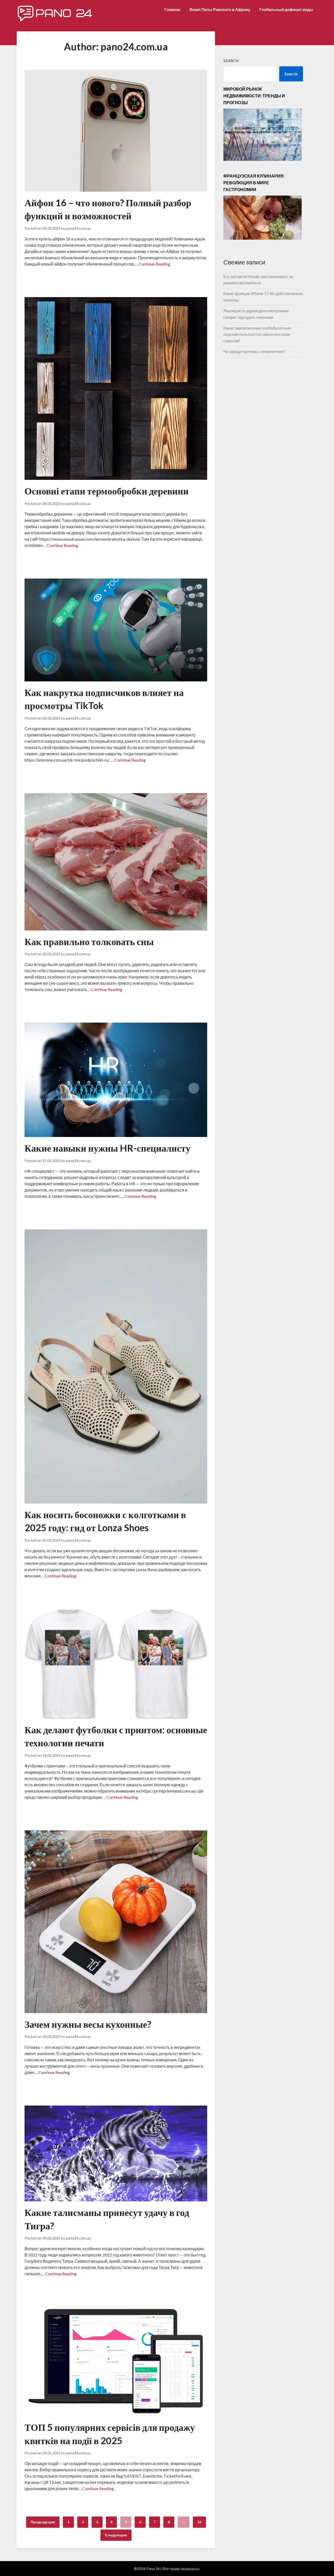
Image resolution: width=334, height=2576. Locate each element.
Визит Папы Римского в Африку (220, 9)
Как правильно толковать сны (89, 941)
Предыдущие (43, 2522)
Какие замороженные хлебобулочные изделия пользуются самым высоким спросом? (257, 334)
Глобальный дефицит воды (286, 9)
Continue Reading (154, 264)
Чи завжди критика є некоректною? (254, 351)
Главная (172, 9)
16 (199, 2522)
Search (231, 61)
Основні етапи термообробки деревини (107, 491)
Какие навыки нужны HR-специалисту (108, 1148)
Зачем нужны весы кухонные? (88, 2024)
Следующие (116, 2535)
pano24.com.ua (78, 228)
